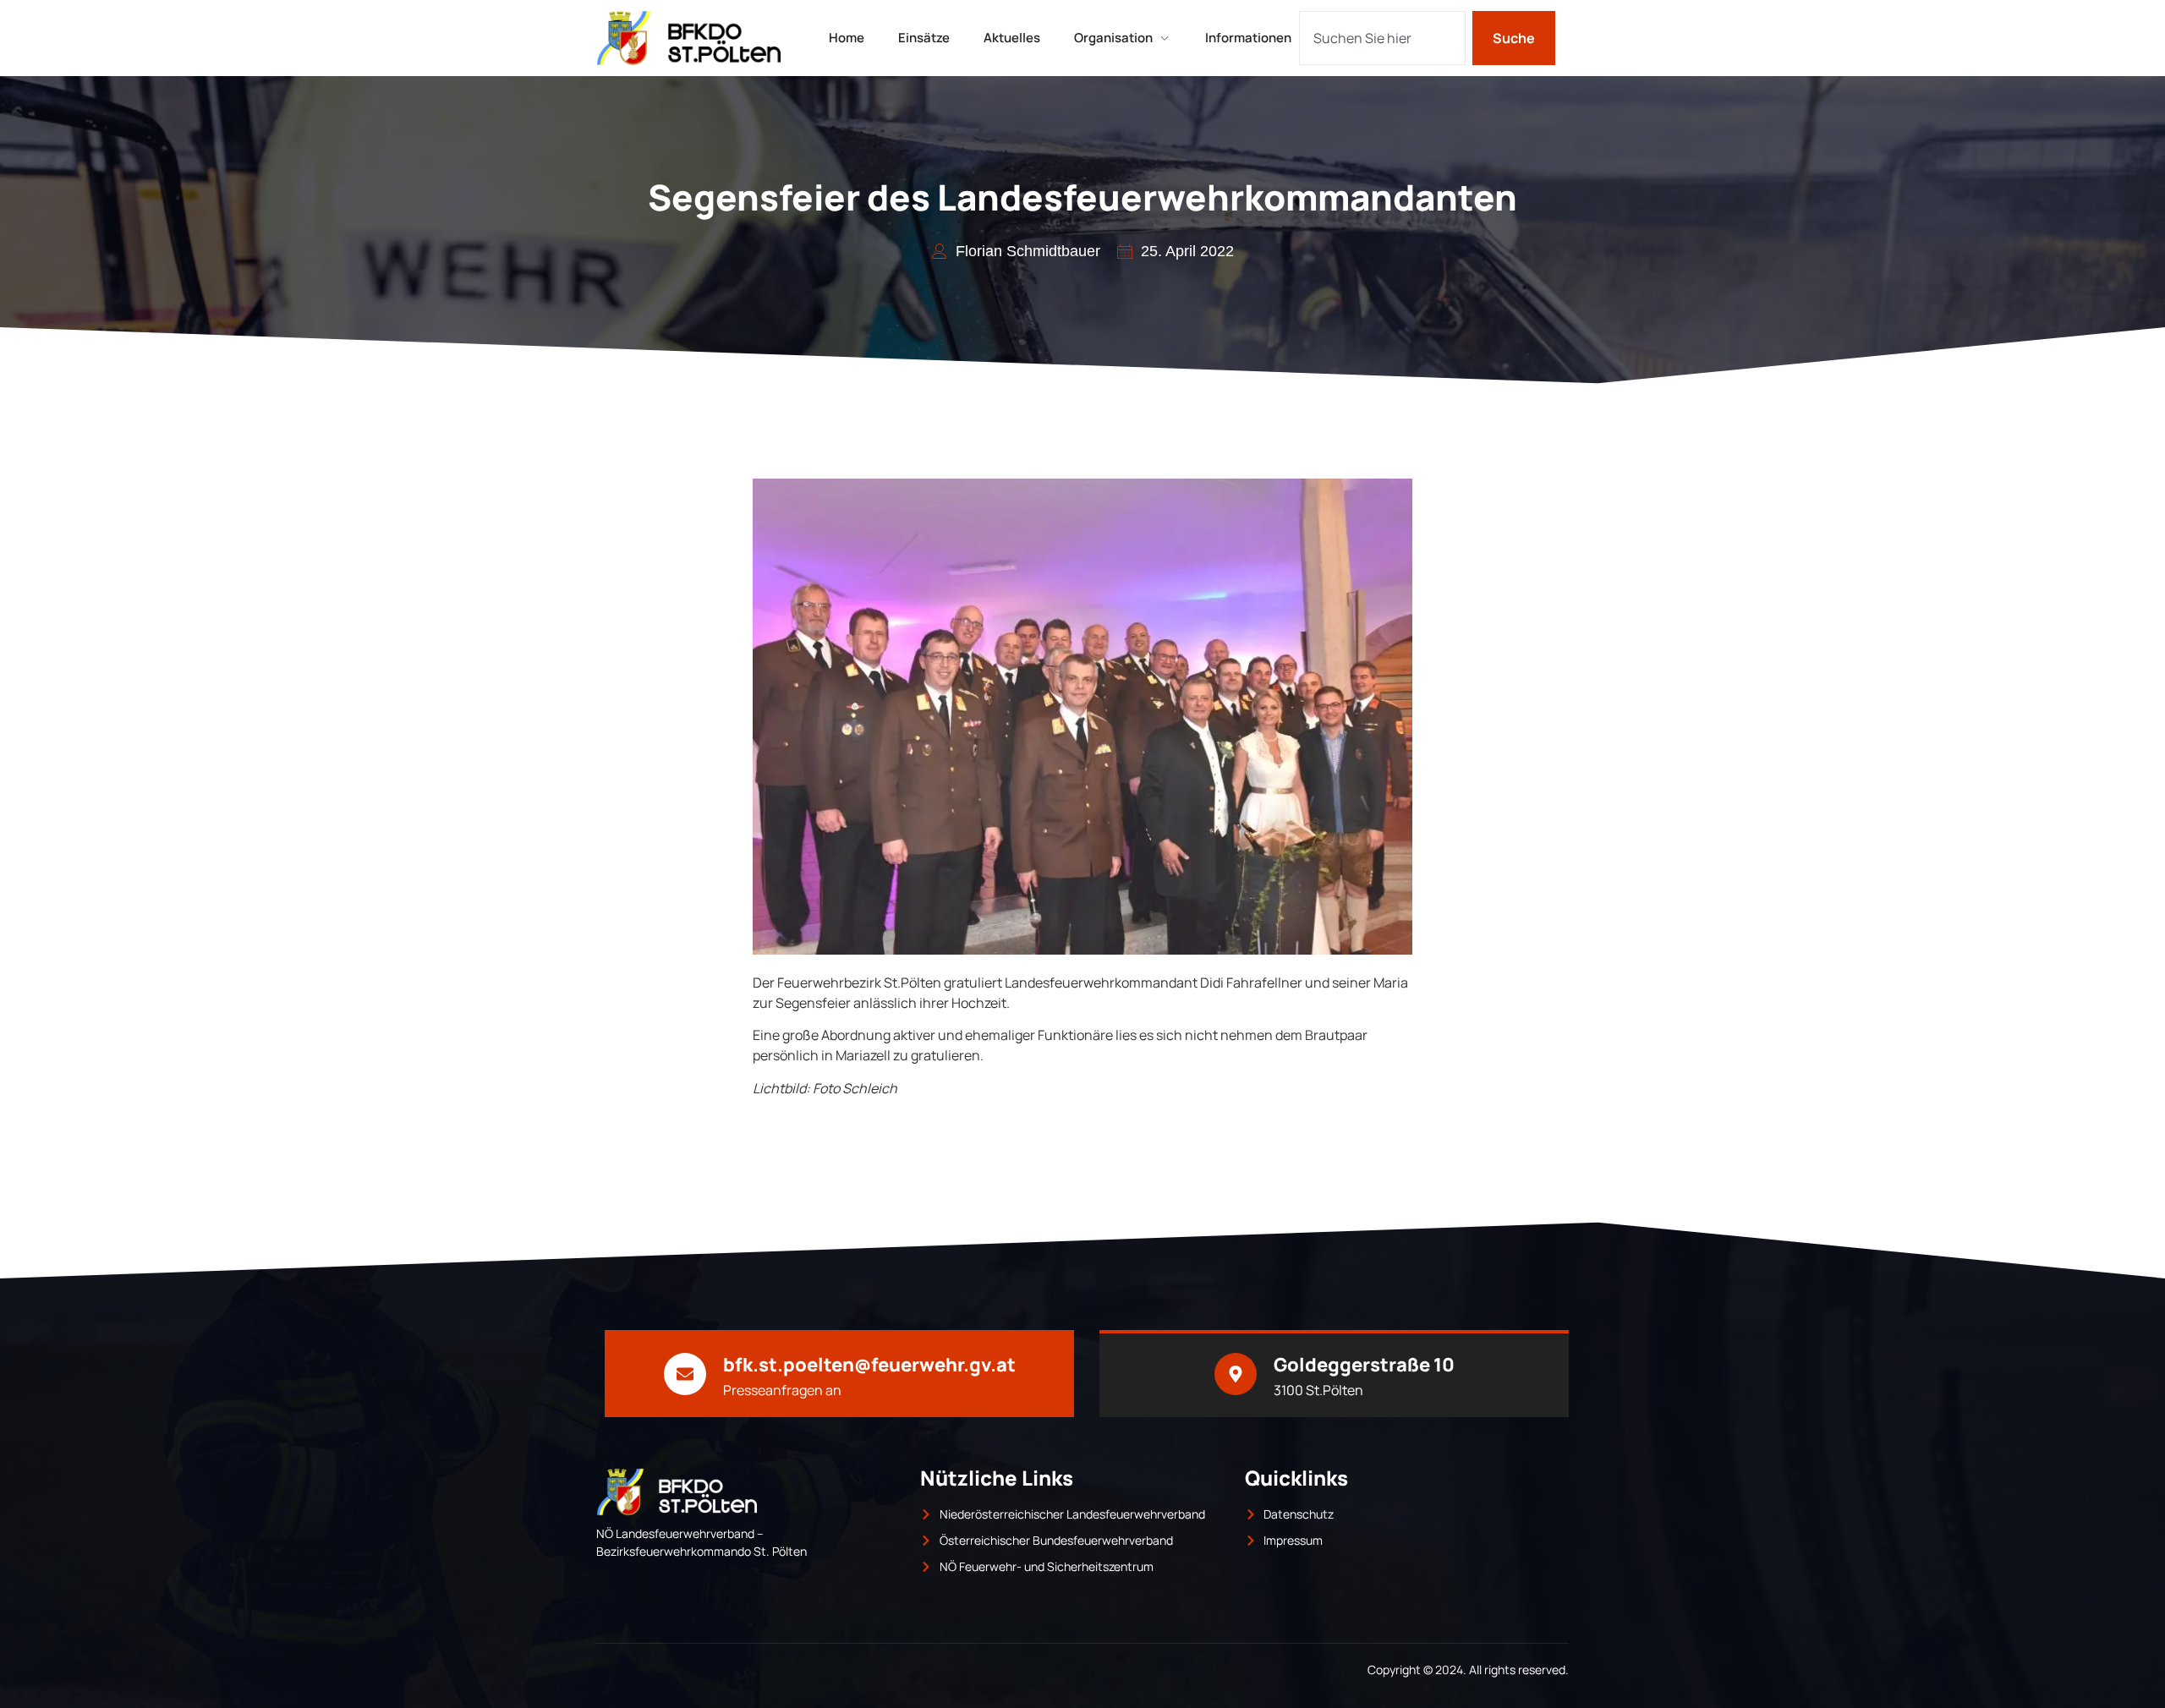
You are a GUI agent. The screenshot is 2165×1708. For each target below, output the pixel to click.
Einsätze (924, 38)
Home (847, 38)
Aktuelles (1012, 38)
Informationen (1248, 38)
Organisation (1113, 38)
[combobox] (1382, 38)
